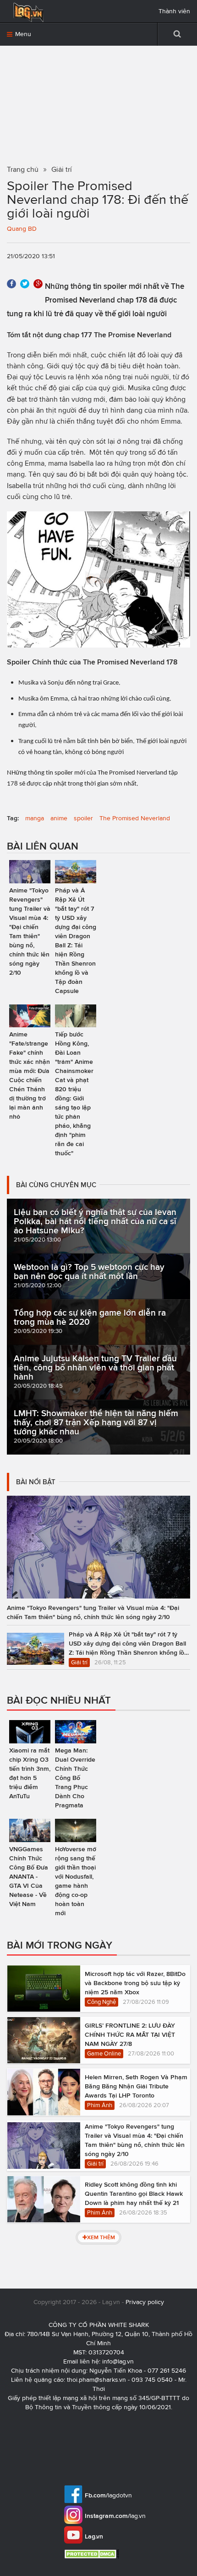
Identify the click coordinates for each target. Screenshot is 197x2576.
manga (35, 818)
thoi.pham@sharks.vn (96, 2380)
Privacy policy (145, 2302)
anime (59, 818)
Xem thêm (101, 2237)
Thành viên (174, 11)
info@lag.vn (118, 2361)
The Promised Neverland (135, 818)
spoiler (83, 818)
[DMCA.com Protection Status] (93, 2554)
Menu (22, 34)
